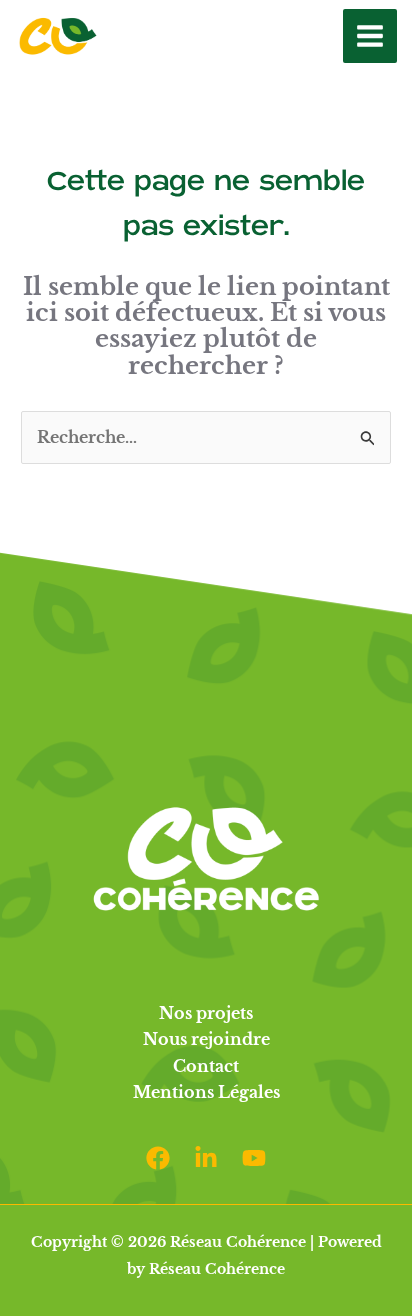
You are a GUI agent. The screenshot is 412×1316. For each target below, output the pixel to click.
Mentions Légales (206, 1092)
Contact (206, 1066)
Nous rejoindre (206, 1039)
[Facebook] (158, 1158)
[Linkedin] (206, 1158)
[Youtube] (254, 1158)
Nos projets (206, 1013)
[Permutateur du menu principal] (370, 36)
